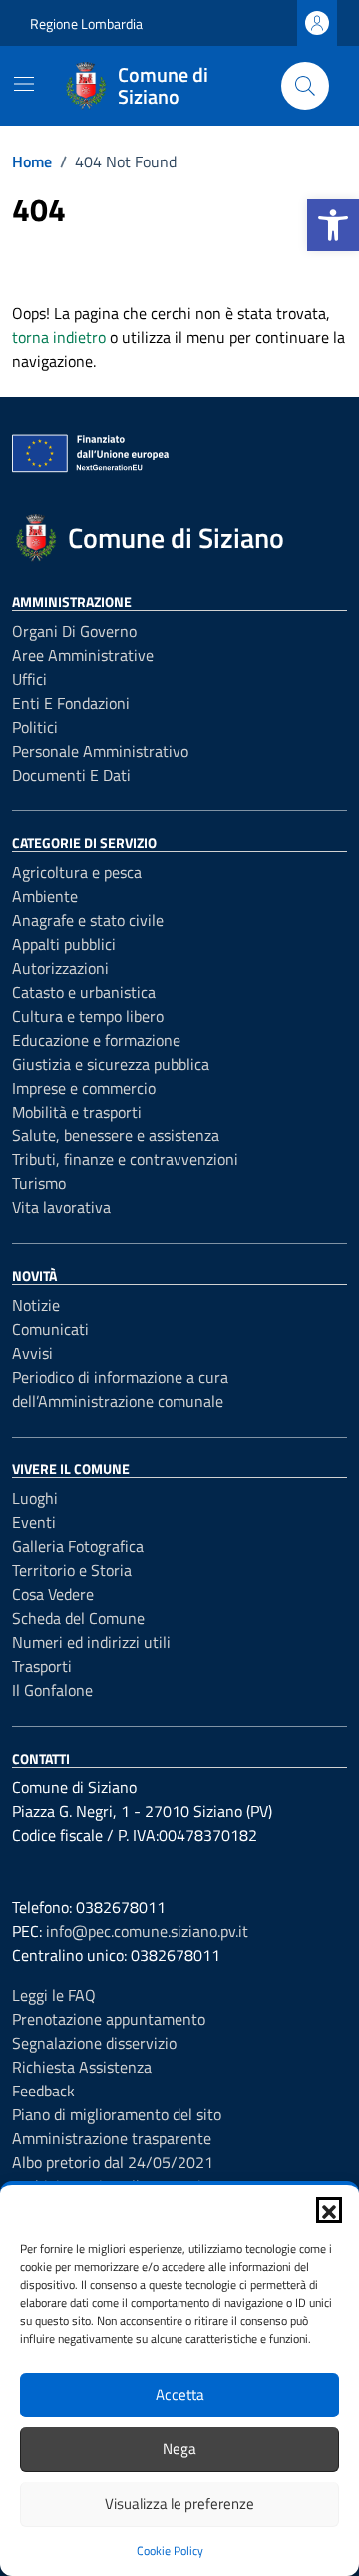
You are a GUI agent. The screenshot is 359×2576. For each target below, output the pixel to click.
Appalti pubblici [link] (64, 944)
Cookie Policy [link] (170, 2551)
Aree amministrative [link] (83, 655)
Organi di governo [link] (74, 631)
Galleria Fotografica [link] (78, 1546)
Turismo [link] (39, 1183)
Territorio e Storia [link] (72, 1570)
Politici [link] (35, 727)
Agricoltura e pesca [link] (77, 872)
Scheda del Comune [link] (78, 1618)
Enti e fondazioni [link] (71, 703)
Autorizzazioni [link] (60, 968)
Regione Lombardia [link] (86, 23)
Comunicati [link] (50, 1329)
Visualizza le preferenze (179, 2504)
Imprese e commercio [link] (84, 1088)
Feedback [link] (43, 2091)
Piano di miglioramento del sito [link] (117, 2114)
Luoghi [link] (35, 1498)
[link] (333, 225)
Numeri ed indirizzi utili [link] (91, 1642)
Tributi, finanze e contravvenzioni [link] (125, 1159)
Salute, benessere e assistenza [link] (116, 1135)
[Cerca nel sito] (305, 86)
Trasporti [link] (42, 1666)
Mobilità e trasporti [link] (77, 1112)
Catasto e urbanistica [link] (84, 992)
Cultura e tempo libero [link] (88, 1016)
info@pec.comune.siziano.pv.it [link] (147, 1931)
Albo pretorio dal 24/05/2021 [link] (113, 2162)
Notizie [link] (36, 1305)
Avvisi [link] (32, 1353)
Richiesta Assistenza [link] (82, 2067)
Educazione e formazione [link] (96, 1040)
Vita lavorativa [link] (61, 1207)
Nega (179, 2449)
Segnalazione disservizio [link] (94, 2043)
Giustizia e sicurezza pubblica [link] (111, 1064)
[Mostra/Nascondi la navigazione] (24, 84)
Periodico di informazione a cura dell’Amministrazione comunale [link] (120, 1389)
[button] (329, 2210)
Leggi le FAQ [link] (54, 1995)
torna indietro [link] (59, 337)
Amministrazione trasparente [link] (112, 2138)
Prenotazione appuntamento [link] (109, 2019)
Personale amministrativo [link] (100, 751)
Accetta (180, 2394)
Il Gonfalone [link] (52, 1690)
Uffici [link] (29, 679)
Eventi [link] (34, 1522)
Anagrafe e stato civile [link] (88, 920)
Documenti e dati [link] (71, 775)
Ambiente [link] (45, 896)
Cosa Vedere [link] (53, 1594)
